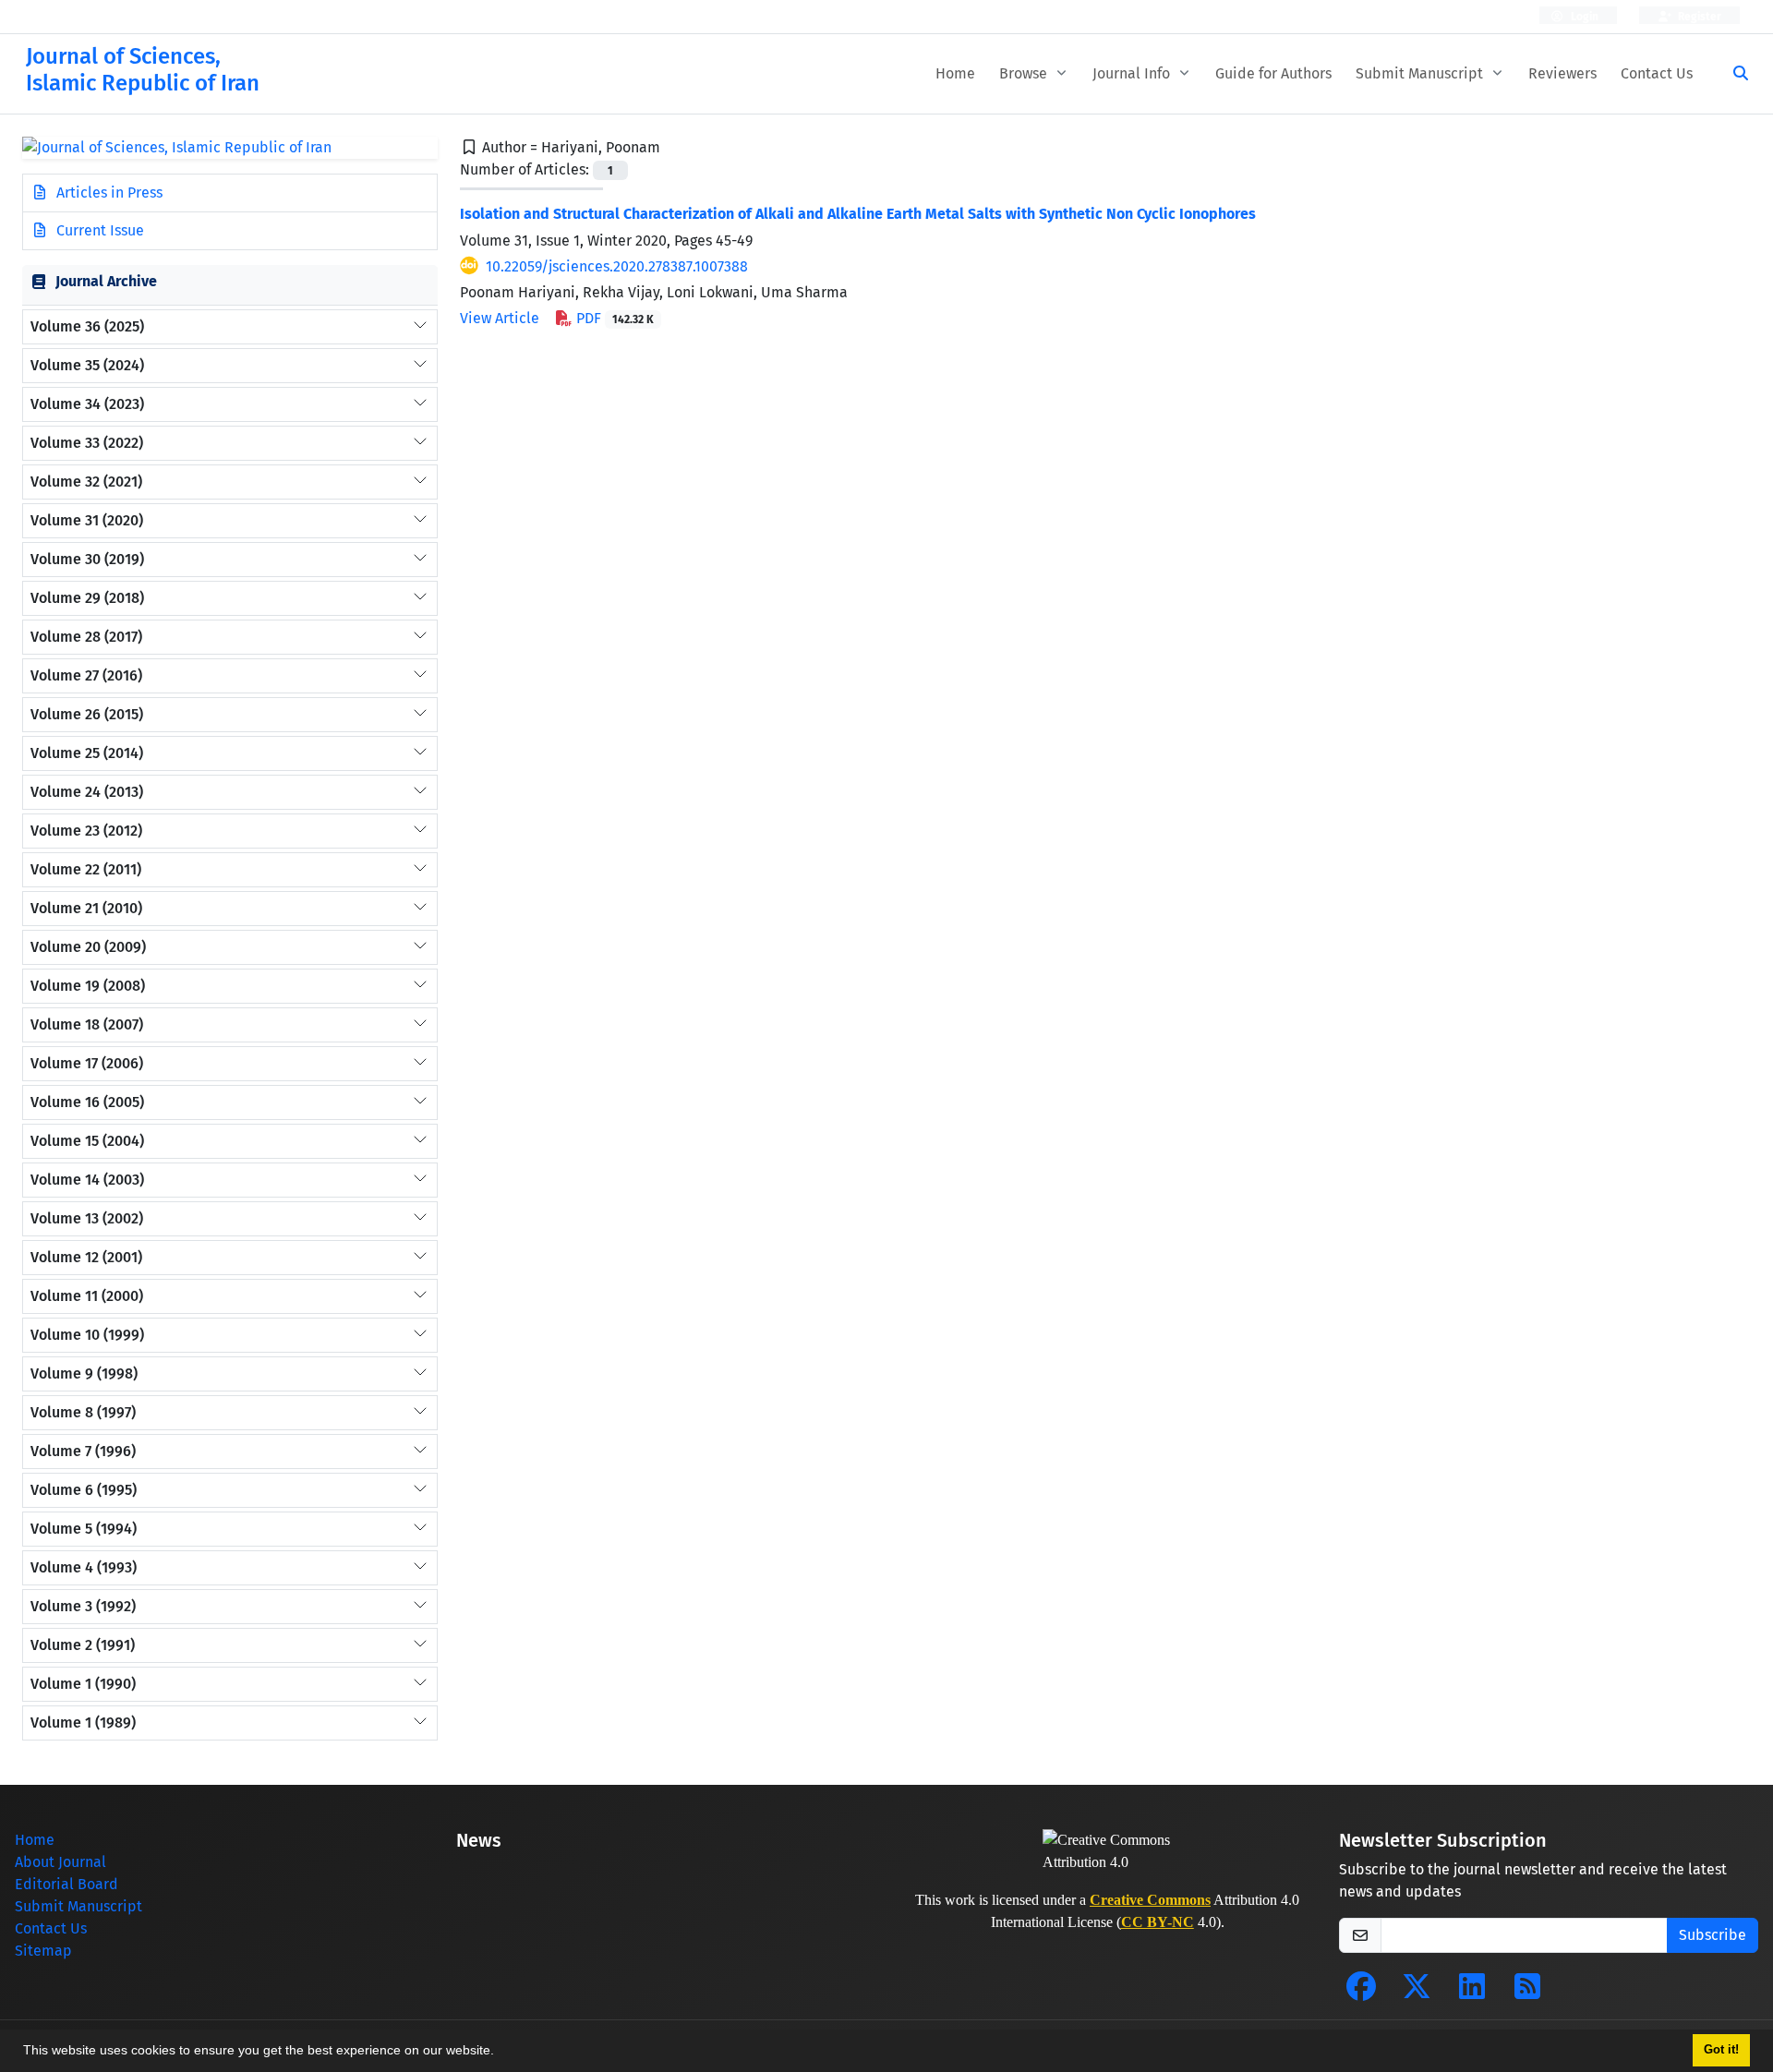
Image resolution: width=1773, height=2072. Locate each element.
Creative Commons (1150, 1900)
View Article (500, 318)
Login (1583, 17)
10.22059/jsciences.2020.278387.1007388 (617, 266)
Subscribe (1713, 1935)
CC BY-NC (1158, 1922)
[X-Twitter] (1417, 1992)
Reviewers (1562, 73)
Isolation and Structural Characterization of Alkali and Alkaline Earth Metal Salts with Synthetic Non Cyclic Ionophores (858, 214)
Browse (1025, 73)
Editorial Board (66, 1884)
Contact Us (1657, 73)
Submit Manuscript (1421, 73)
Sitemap (43, 1951)
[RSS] (1527, 1992)
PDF (613, 318)
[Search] (1733, 74)
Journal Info (1133, 73)
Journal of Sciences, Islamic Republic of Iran (143, 70)
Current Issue (98, 230)
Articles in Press (108, 193)
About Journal (60, 1862)
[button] (501, 2053)
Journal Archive (106, 281)
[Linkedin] (1472, 1992)
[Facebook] (1361, 1992)
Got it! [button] (1721, 2050)
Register (1698, 17)
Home (955, 73)
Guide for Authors (1273, 73)
